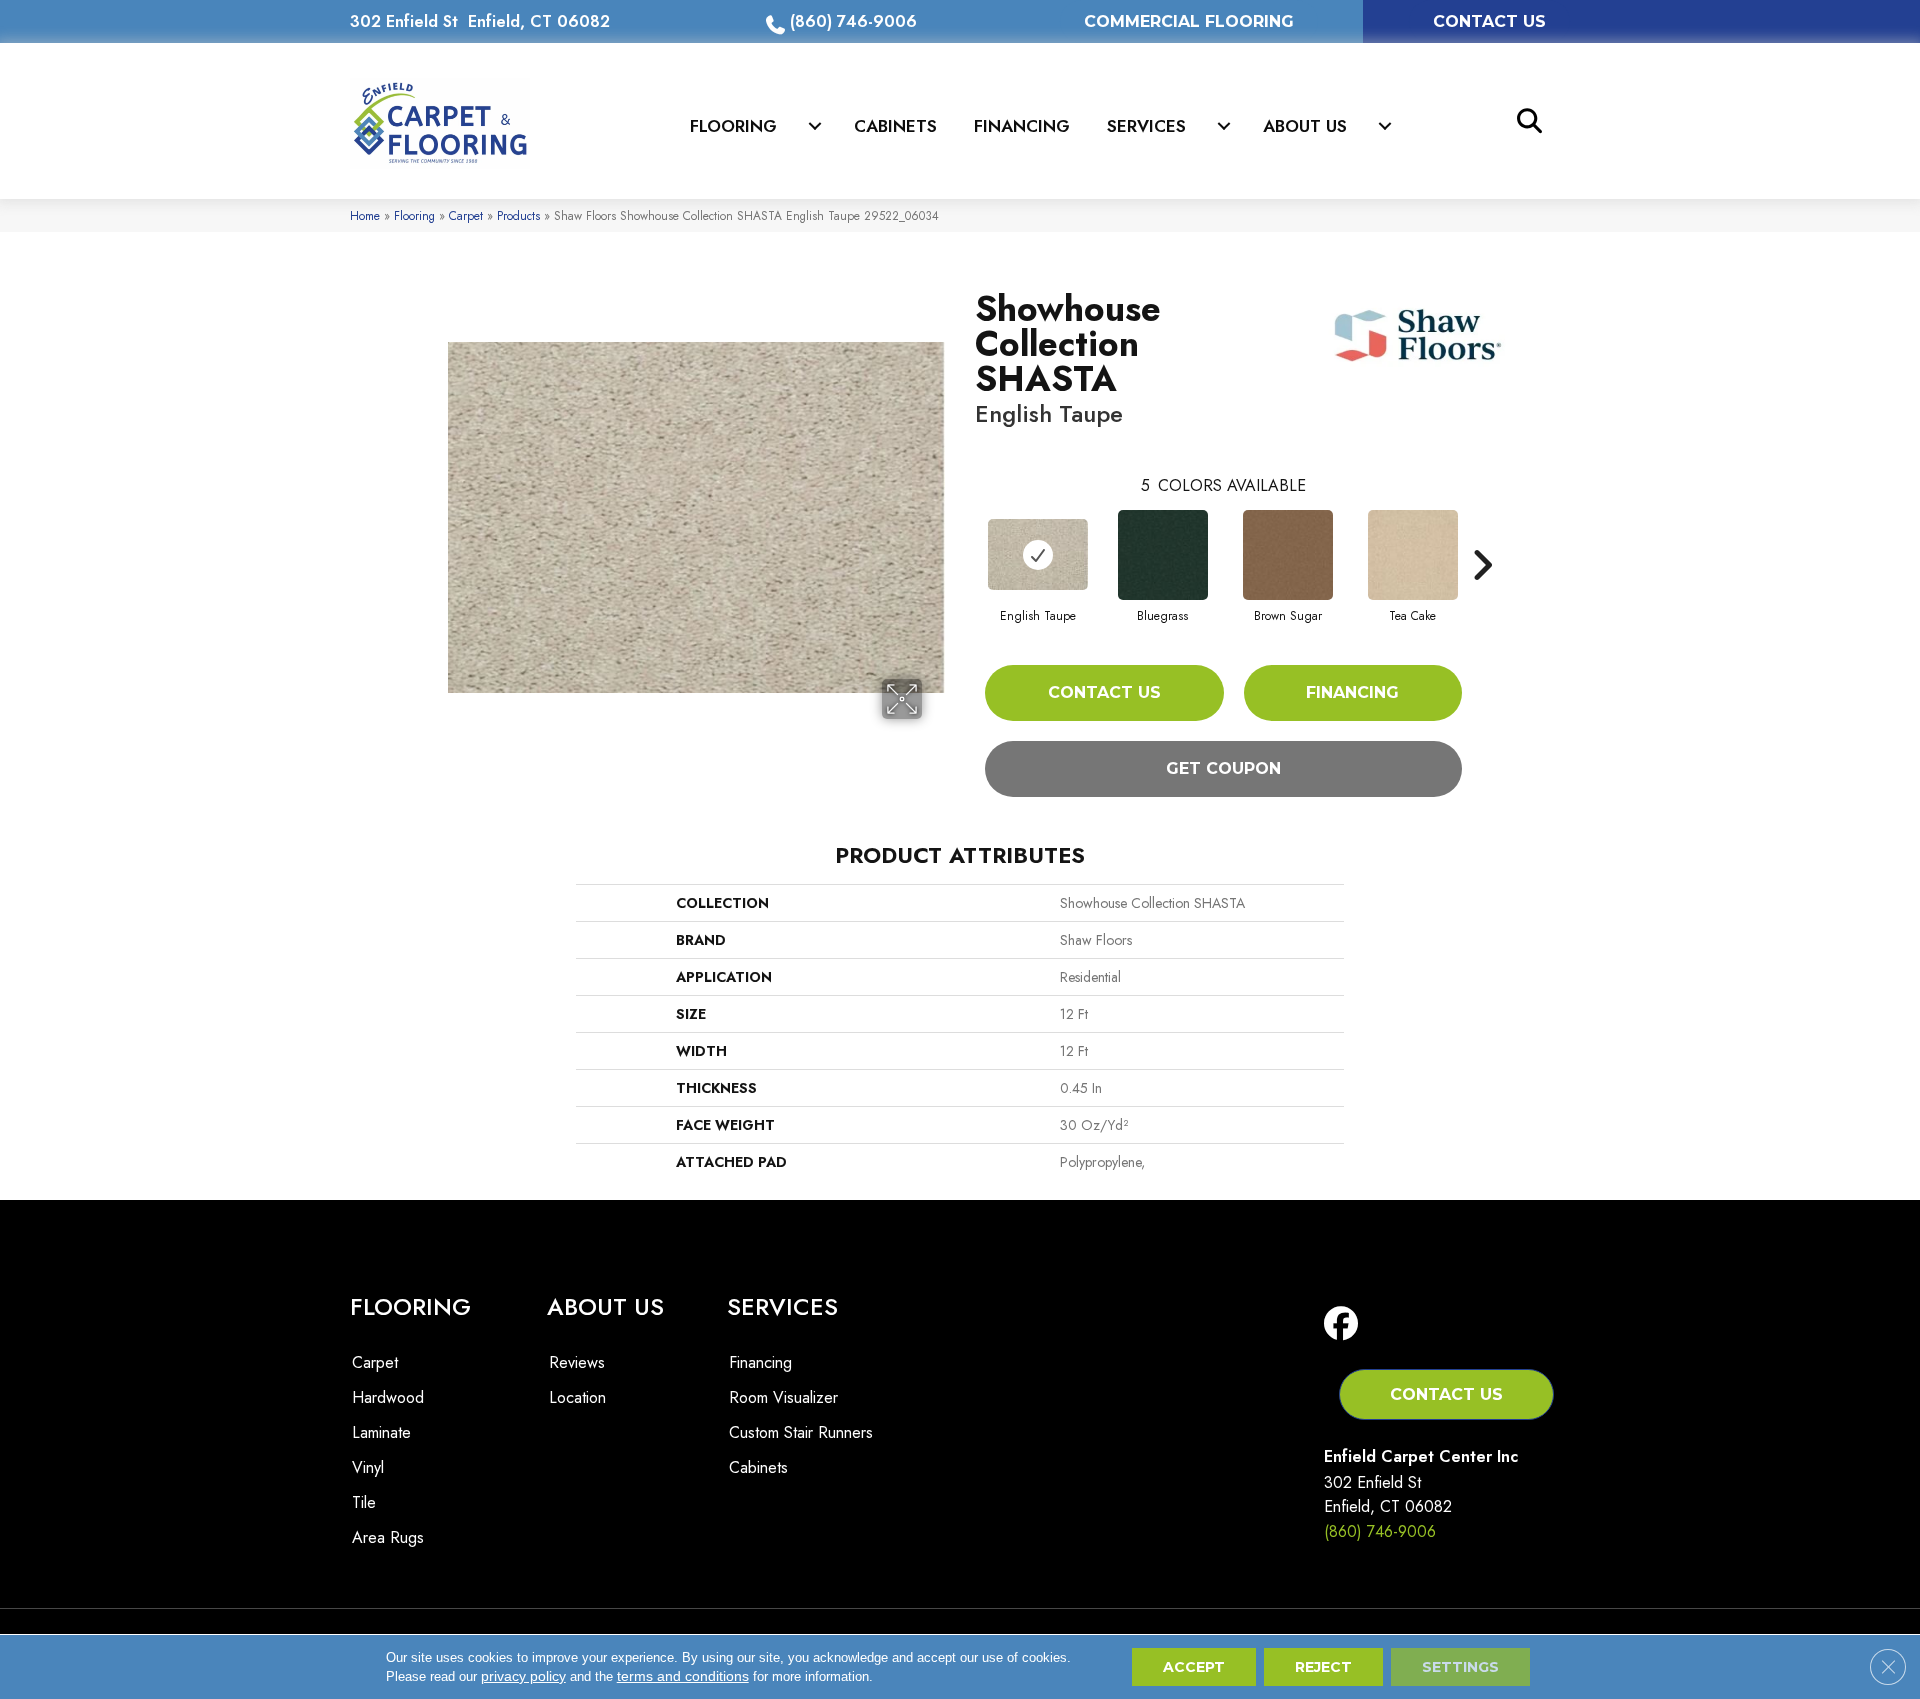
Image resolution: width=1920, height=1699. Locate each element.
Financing (1022, 126)
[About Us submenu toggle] (1385, 126)
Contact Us (1104, 692)
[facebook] (1345, 1324)
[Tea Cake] (1413, 555)
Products (518, 215)
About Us (1305, 126)
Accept (1194, 1667)
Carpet (466, 215)
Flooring (733, 126)
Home (365, 215)
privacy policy (523, 1676)
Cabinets (895, 126)
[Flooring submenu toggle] (815, 126)
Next (1482, 535)
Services (1146, 126)
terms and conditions (683, 1676)
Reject (1323, 1667)
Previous (965, 535)
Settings (1460, 1667)
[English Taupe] (1038, 554)
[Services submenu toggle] (1224, 126)
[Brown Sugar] (1288, 555)
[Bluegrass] (1163, 555)
